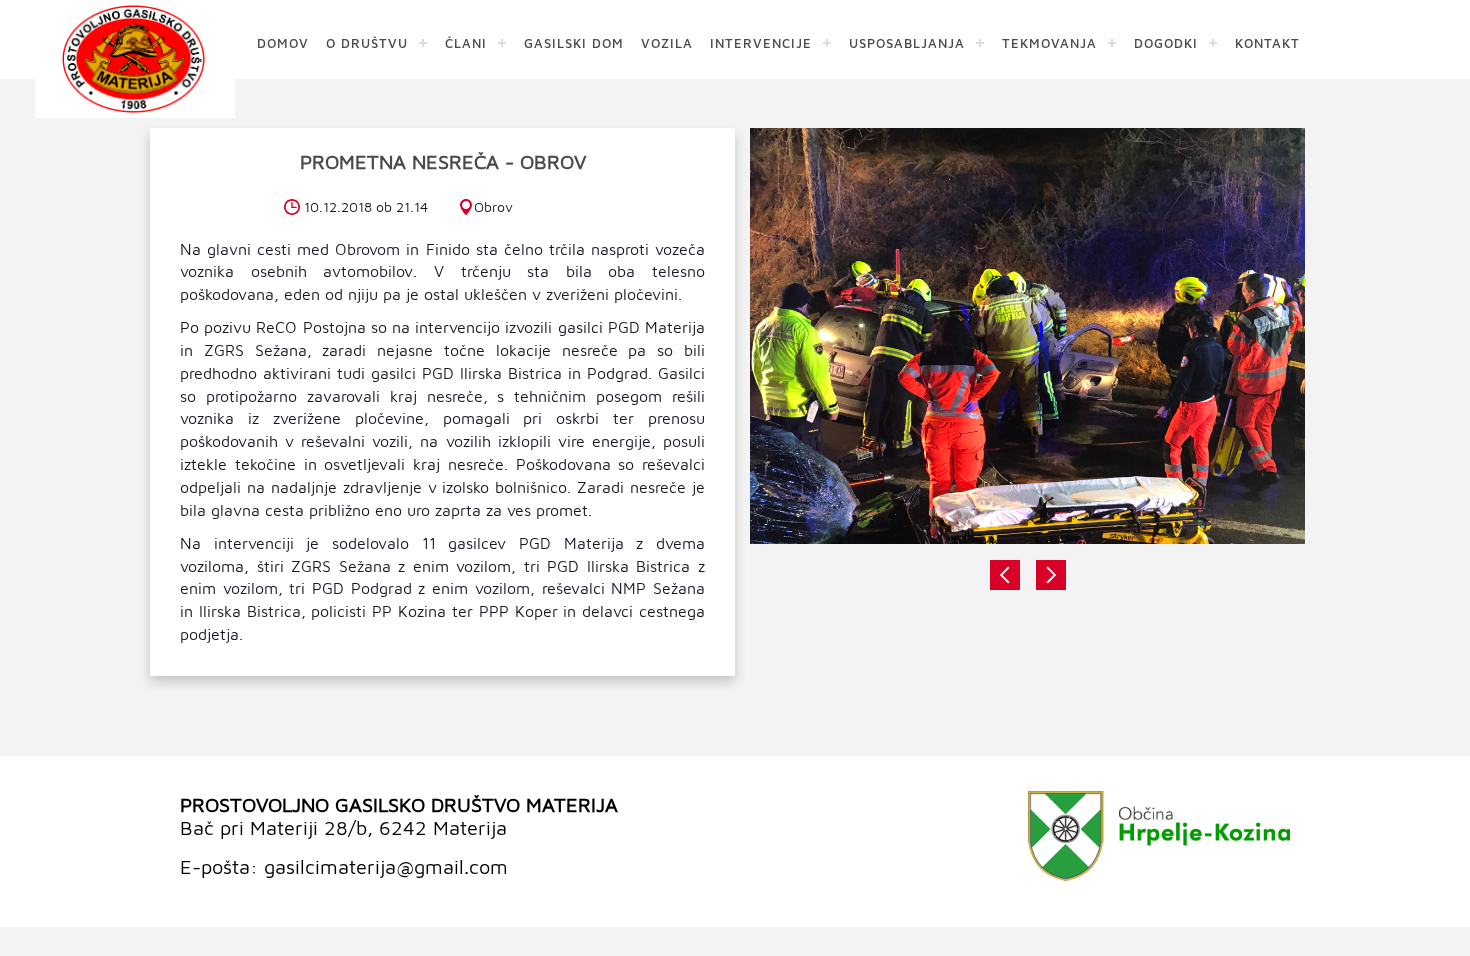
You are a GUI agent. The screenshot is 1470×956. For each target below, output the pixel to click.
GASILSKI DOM (574, 42)
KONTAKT (1267, 42)
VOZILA (667, 42)
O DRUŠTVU (367, 42)
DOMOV (283, 42)
